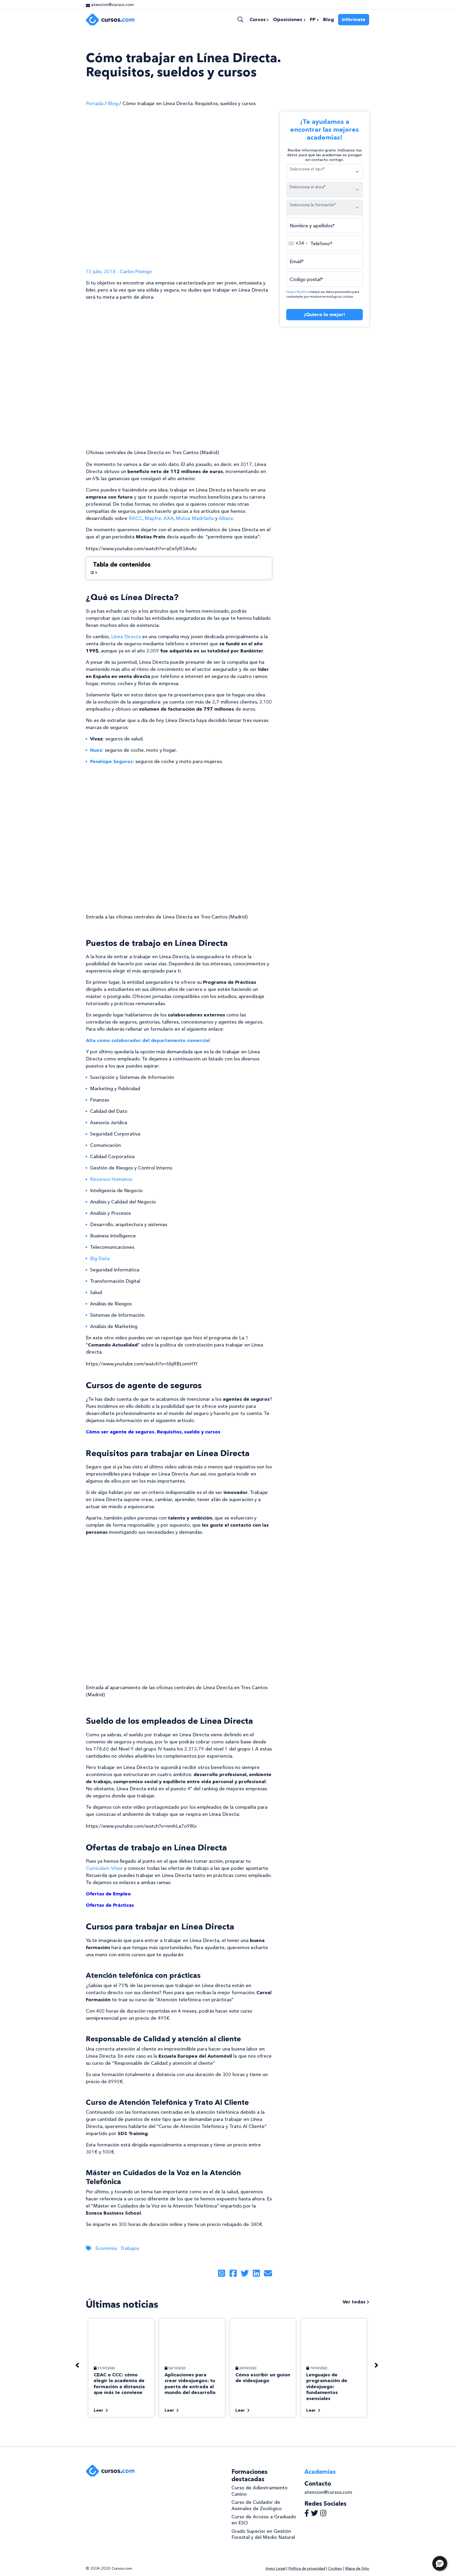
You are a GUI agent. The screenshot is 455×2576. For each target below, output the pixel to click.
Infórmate (354, 19)
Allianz (226, 518)
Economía (106, 2248)
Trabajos (130, 2248)
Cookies (335, 2568)
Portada (95, 104)
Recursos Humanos (111, 1179)
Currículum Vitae (104, 1868)
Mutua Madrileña (195, 518)
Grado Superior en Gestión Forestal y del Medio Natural (263, 2534)
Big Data (100, 1258)
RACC (135, 518)
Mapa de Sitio (357, 2568)
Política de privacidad (307, 2568)
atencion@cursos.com (328, 2492)
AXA (169, 518)
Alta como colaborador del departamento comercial (148, 1040)
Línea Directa (126, 637)
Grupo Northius (298, 292)
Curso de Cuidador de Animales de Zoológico (257, 2505)
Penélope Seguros (111, 761)
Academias (320, 2472)
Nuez (96, 750)
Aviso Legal (275, 2568)
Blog (113, 104)
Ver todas (355, 2302)
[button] (440, 2563)
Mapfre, (154, 518)
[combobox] (298, 243)
